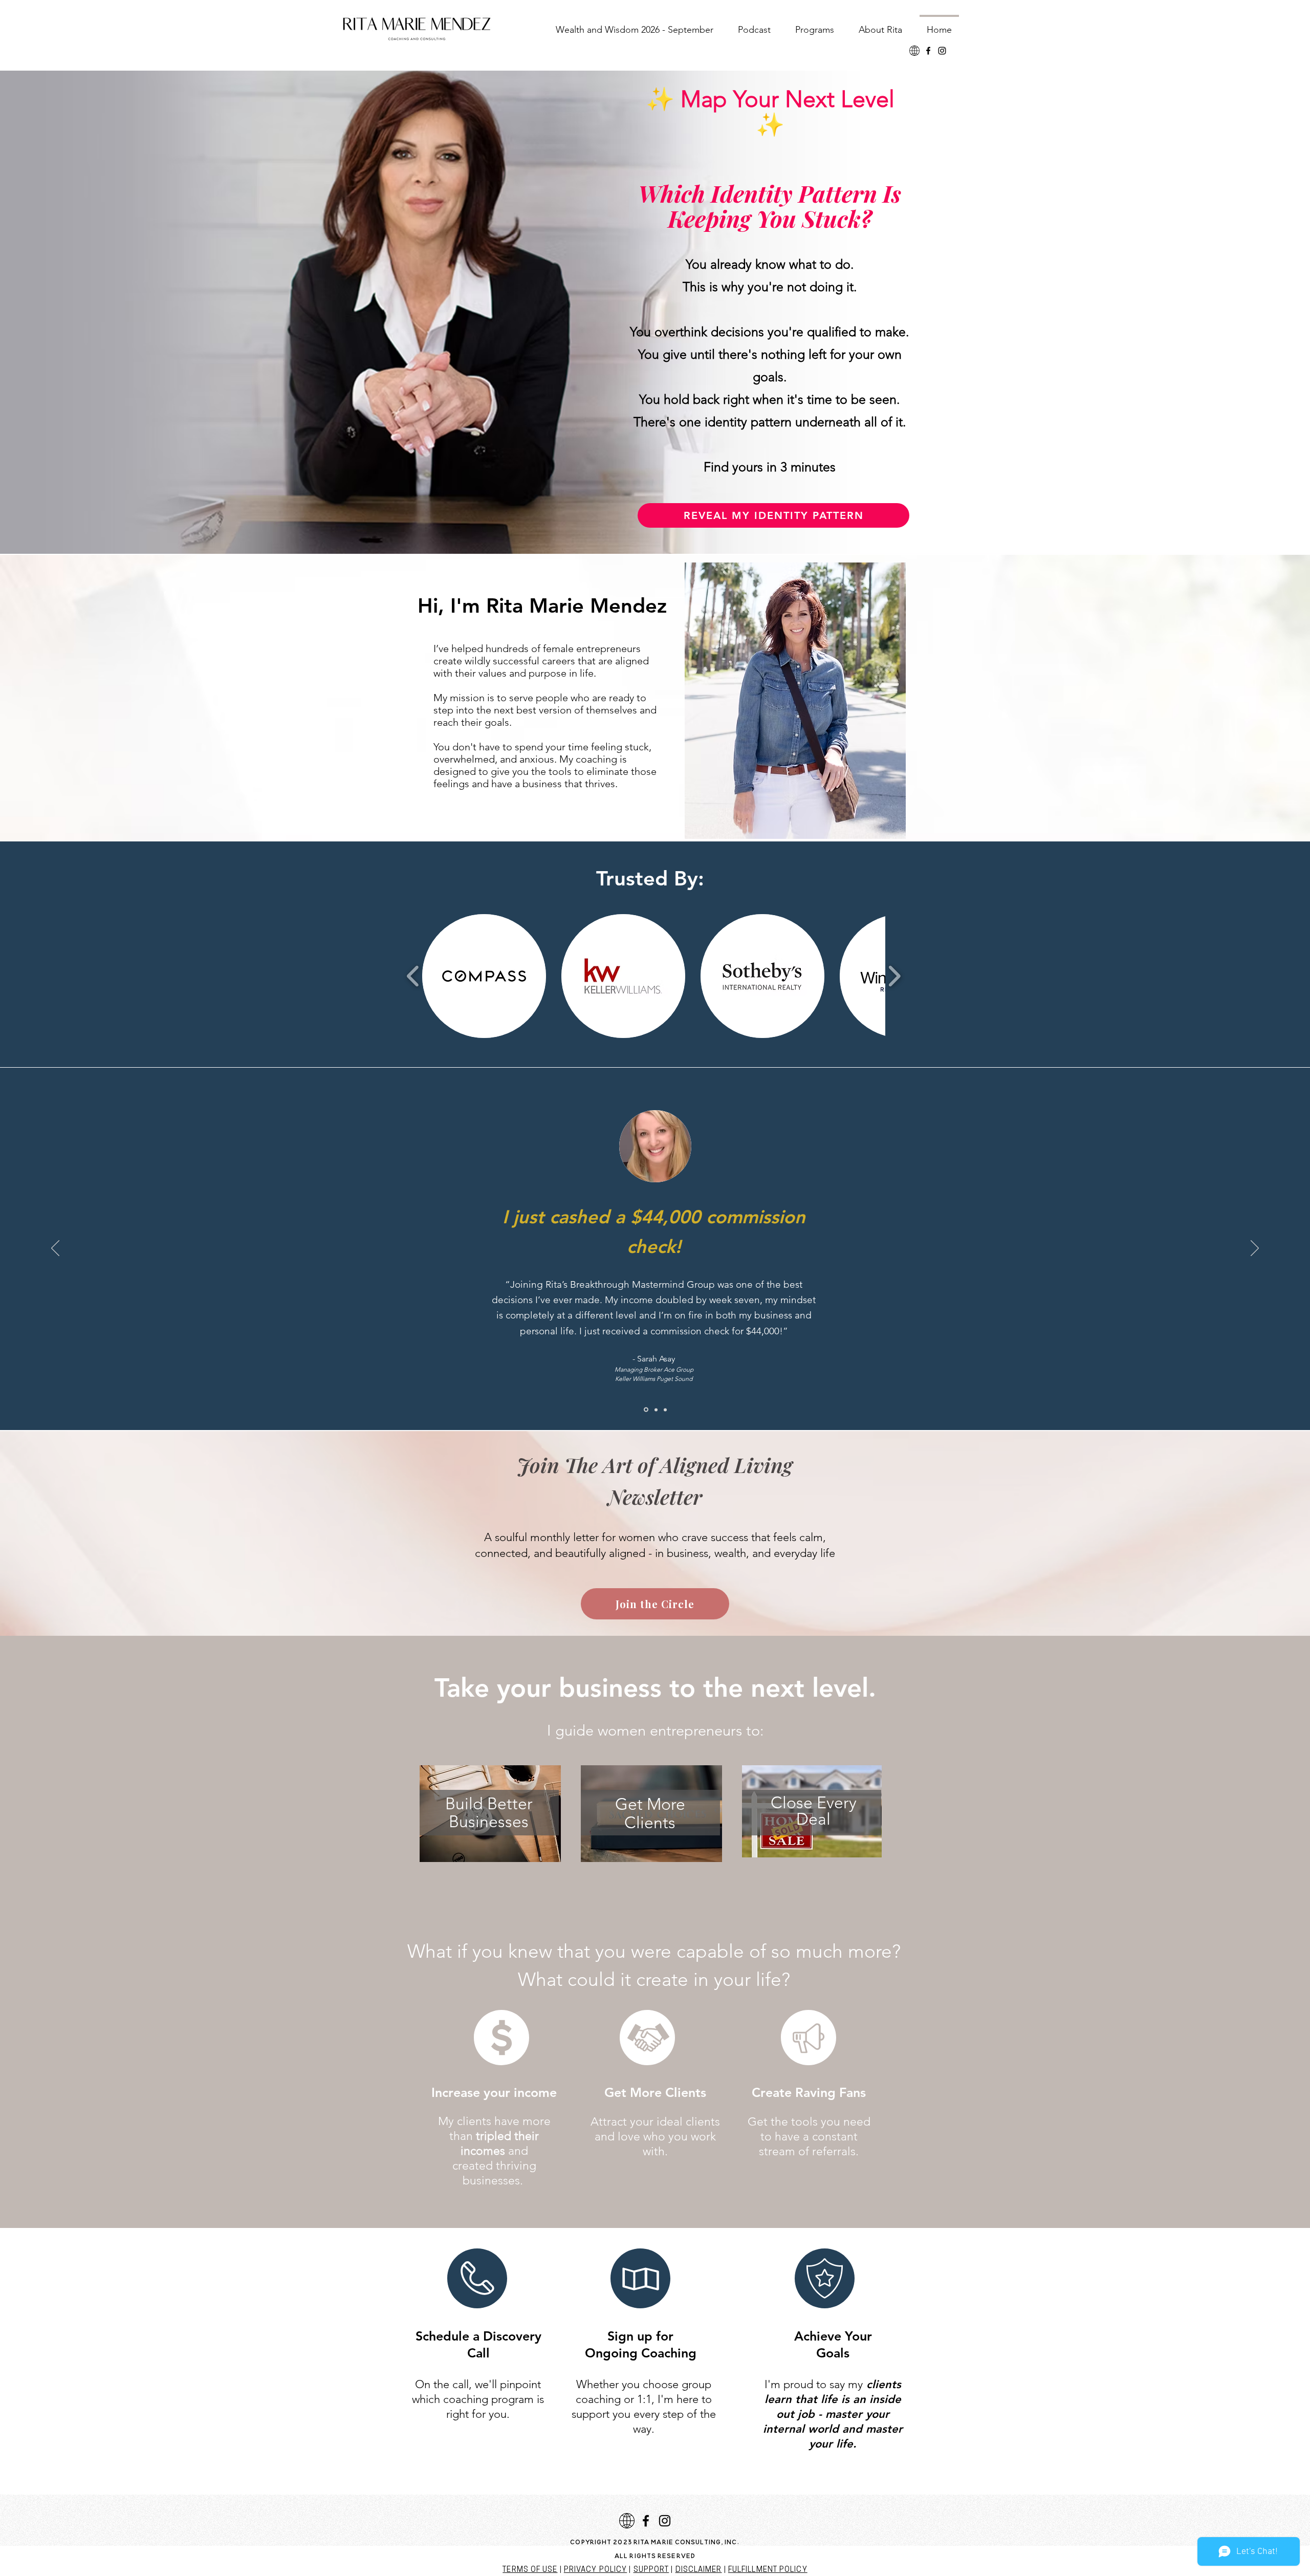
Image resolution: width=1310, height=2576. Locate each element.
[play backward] (413, 976)
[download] (914, 51)
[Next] (1255, 1249)
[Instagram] (942, 51)
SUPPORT (651, 2570)
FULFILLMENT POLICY (768, 2570)
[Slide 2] (646, 1410)
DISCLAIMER (699, 2570)
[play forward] (894, 976)
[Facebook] (928, 51)
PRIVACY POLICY (595, 2570)
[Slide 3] (665, 1410)
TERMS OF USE (530, 2570)
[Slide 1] (656, 1410)
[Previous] (55, 1249)
